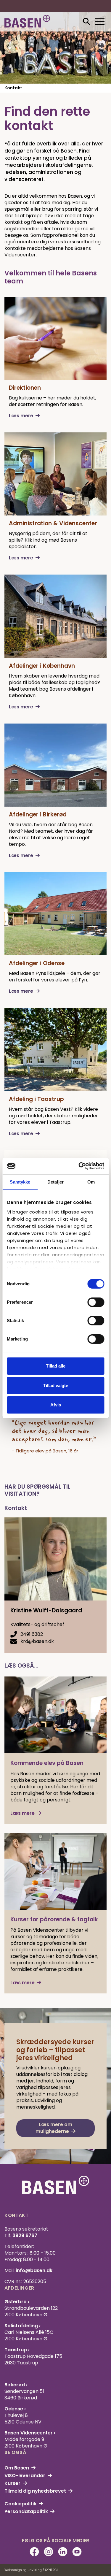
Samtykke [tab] (20, 1182)
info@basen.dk (34, 2270)
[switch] (96, 1302)
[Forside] (27, 21)
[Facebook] (34, 2552)
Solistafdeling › (22, 2326)
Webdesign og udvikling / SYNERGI (31, 2570)
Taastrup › (17, 2350)
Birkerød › (16, 2385)
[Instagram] (49, 2552)
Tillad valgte (56, 1385)
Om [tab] (91, 1182)
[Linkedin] (63, 2552)
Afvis (56, 1405)
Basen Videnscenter (29, 2433)
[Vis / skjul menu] (86, 22)
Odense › (15, 2409)
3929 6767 (25, 2235)
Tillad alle (56, 1366)
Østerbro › (17, 2302)
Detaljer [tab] (55, 1182)
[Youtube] (77, 2552)
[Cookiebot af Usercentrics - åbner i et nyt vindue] (79, 1166)
